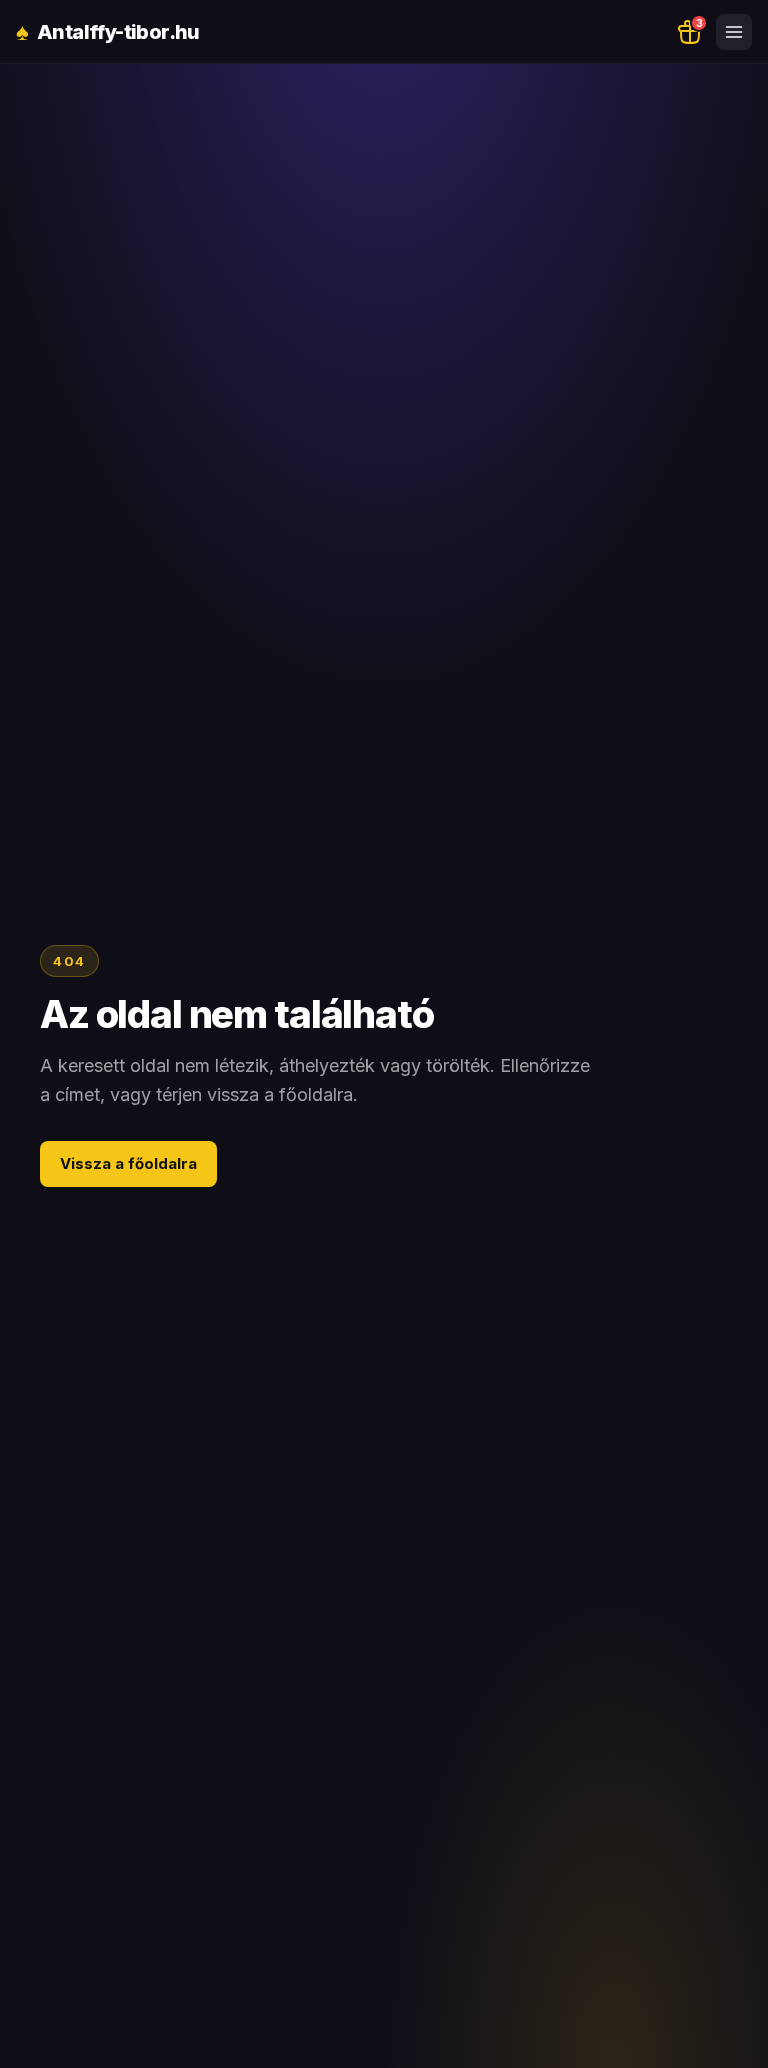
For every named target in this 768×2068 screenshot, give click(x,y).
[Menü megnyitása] (734, 32)
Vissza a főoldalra (128, 1163)
